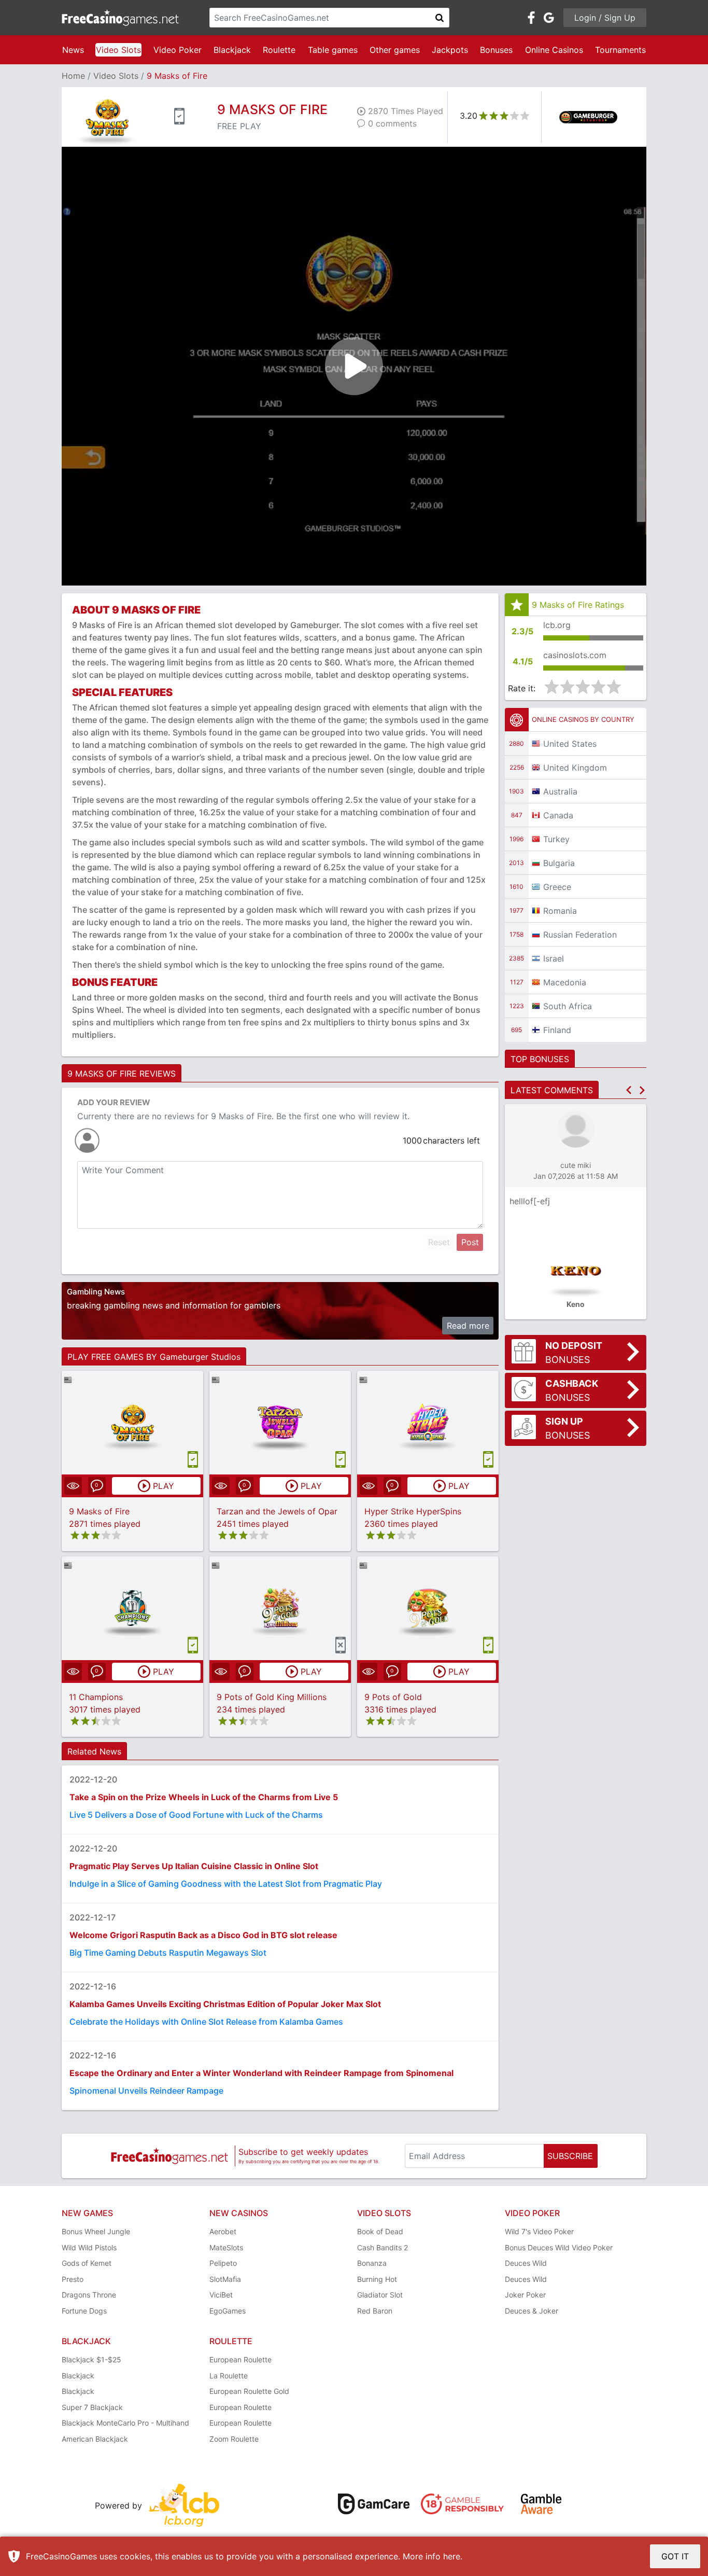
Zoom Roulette (234, 2439)
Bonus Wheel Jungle (96, 2231)
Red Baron (375, 2311)
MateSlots (226, 2247)
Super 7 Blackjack (92, 2407)
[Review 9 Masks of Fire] (132, 1422)
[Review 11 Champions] (132, 1608)
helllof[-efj (530, 1201)
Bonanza (372, 2263)
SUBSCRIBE (570, 2156)
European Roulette (240, 2359)
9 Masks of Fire (99, 1511)
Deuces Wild (526, 2263)
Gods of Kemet (87, 2263)
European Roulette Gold (249, 2391)
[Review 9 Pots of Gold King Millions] (280, 1608)
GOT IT (675, 2556)
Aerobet (223, 2231)
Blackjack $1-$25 (91, 2359)
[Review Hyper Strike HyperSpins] (428, 1422)
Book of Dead (380, 2231)
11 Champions (96, 1697)
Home (73, 76)
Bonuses (496, 50)
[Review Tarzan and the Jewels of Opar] (280, 1422)
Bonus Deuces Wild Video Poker (559, 2247)
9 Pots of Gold (393, 1697)
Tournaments (620, 50)
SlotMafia (225, 2279)
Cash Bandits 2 (383, 2247)
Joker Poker (525, 2295)
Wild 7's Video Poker (539, 2231)
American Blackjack (95, 2439)
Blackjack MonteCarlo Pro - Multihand (125, 2423)
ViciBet (221, 2295)
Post (470, 1242)
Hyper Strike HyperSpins (413, 1511)
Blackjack (232, 50)
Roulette (279, 50)
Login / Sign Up (605, 18)
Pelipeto (223, 2263)
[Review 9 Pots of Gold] (428, 1608)
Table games (333, 50)
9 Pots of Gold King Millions (272, 1697)
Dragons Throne (89, 2295)
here (452, 2556)
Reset (439, 1242)
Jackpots (450, 50)
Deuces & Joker (532, 2311)
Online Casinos (554, 50)
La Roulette (229, 2376)
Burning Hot (377, 2279)
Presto (73, 2279)
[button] (629, 1090)
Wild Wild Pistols (89, 2247)
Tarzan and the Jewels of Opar (277, 1511)
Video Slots (118, 50)
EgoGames (228, 2311)
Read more (468, 1326)
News (73, 50)
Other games (395, 50)
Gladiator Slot (380, 2295)
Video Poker (178, 50)
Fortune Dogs (84, 2311)
